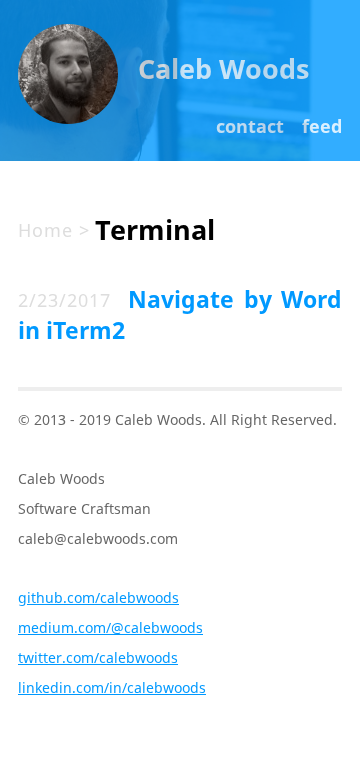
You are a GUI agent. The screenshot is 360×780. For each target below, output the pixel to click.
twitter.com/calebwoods (98, 657)
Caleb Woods (223, 68)
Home (45, 230)
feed (322, 126)
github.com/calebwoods (98, 597)
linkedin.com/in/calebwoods (112, 687)
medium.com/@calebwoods (110, 627)
